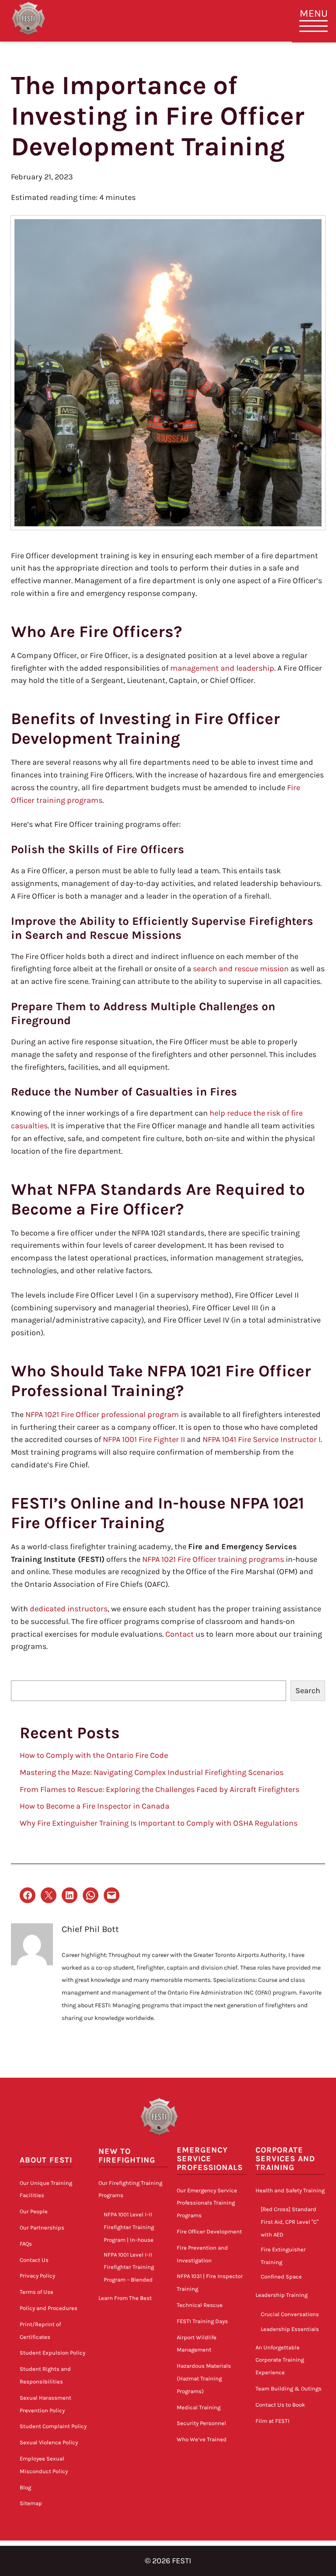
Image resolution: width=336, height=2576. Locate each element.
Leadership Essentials (290, 2329)
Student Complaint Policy (53, 2426)
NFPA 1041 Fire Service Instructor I (262, 1439)
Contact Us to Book (280, 2405)
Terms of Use (37, 2292)
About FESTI (46, 2160)
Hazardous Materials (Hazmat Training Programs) (204, 2378)
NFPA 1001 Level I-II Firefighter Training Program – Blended (129, 2267)
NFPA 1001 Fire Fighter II (144, 1439)
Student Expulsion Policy (52, 2353)
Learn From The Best (125, 2298)
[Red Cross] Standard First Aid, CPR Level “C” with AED (290, 2222)
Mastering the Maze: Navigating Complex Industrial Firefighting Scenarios (152, 1772)
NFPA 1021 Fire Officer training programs (213, 1559)
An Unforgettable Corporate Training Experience (280, 2360)
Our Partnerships (42, 2228)
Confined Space (281, 2277)
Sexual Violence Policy (49, 2442)
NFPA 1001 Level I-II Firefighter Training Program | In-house (129, 2227)
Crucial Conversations (290, 2314)
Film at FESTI (273, 2421)
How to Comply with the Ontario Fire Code (94, 1755)
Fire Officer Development (209, 2231)
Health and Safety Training (290, 2190)
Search (308, 1690)
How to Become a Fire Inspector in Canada (94, 1806)
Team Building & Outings (289, 2389)
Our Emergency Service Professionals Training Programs (207, 2203)
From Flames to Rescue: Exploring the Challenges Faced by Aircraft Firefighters (159, 1789)
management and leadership (222, 668)
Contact (180, 1634)
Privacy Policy (37, 2276)
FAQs (26, 2244)
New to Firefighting (127, 2156)
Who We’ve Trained (202, 2439)
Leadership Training (282, 2295)
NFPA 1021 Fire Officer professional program (102, 1414)
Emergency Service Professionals (210, 2159)
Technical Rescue (200, 2305)
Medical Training (199, 2407)
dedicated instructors (69, 1609)
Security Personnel (201, 2423)
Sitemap (31, 2503)
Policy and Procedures (49, 2308)
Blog (25, 2487)
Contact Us (34, 2260)
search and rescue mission (241, 969)
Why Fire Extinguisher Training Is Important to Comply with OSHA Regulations (159, 1823)
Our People (34, 2211)
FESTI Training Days (202, 2321)
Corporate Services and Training (285, 2159)
